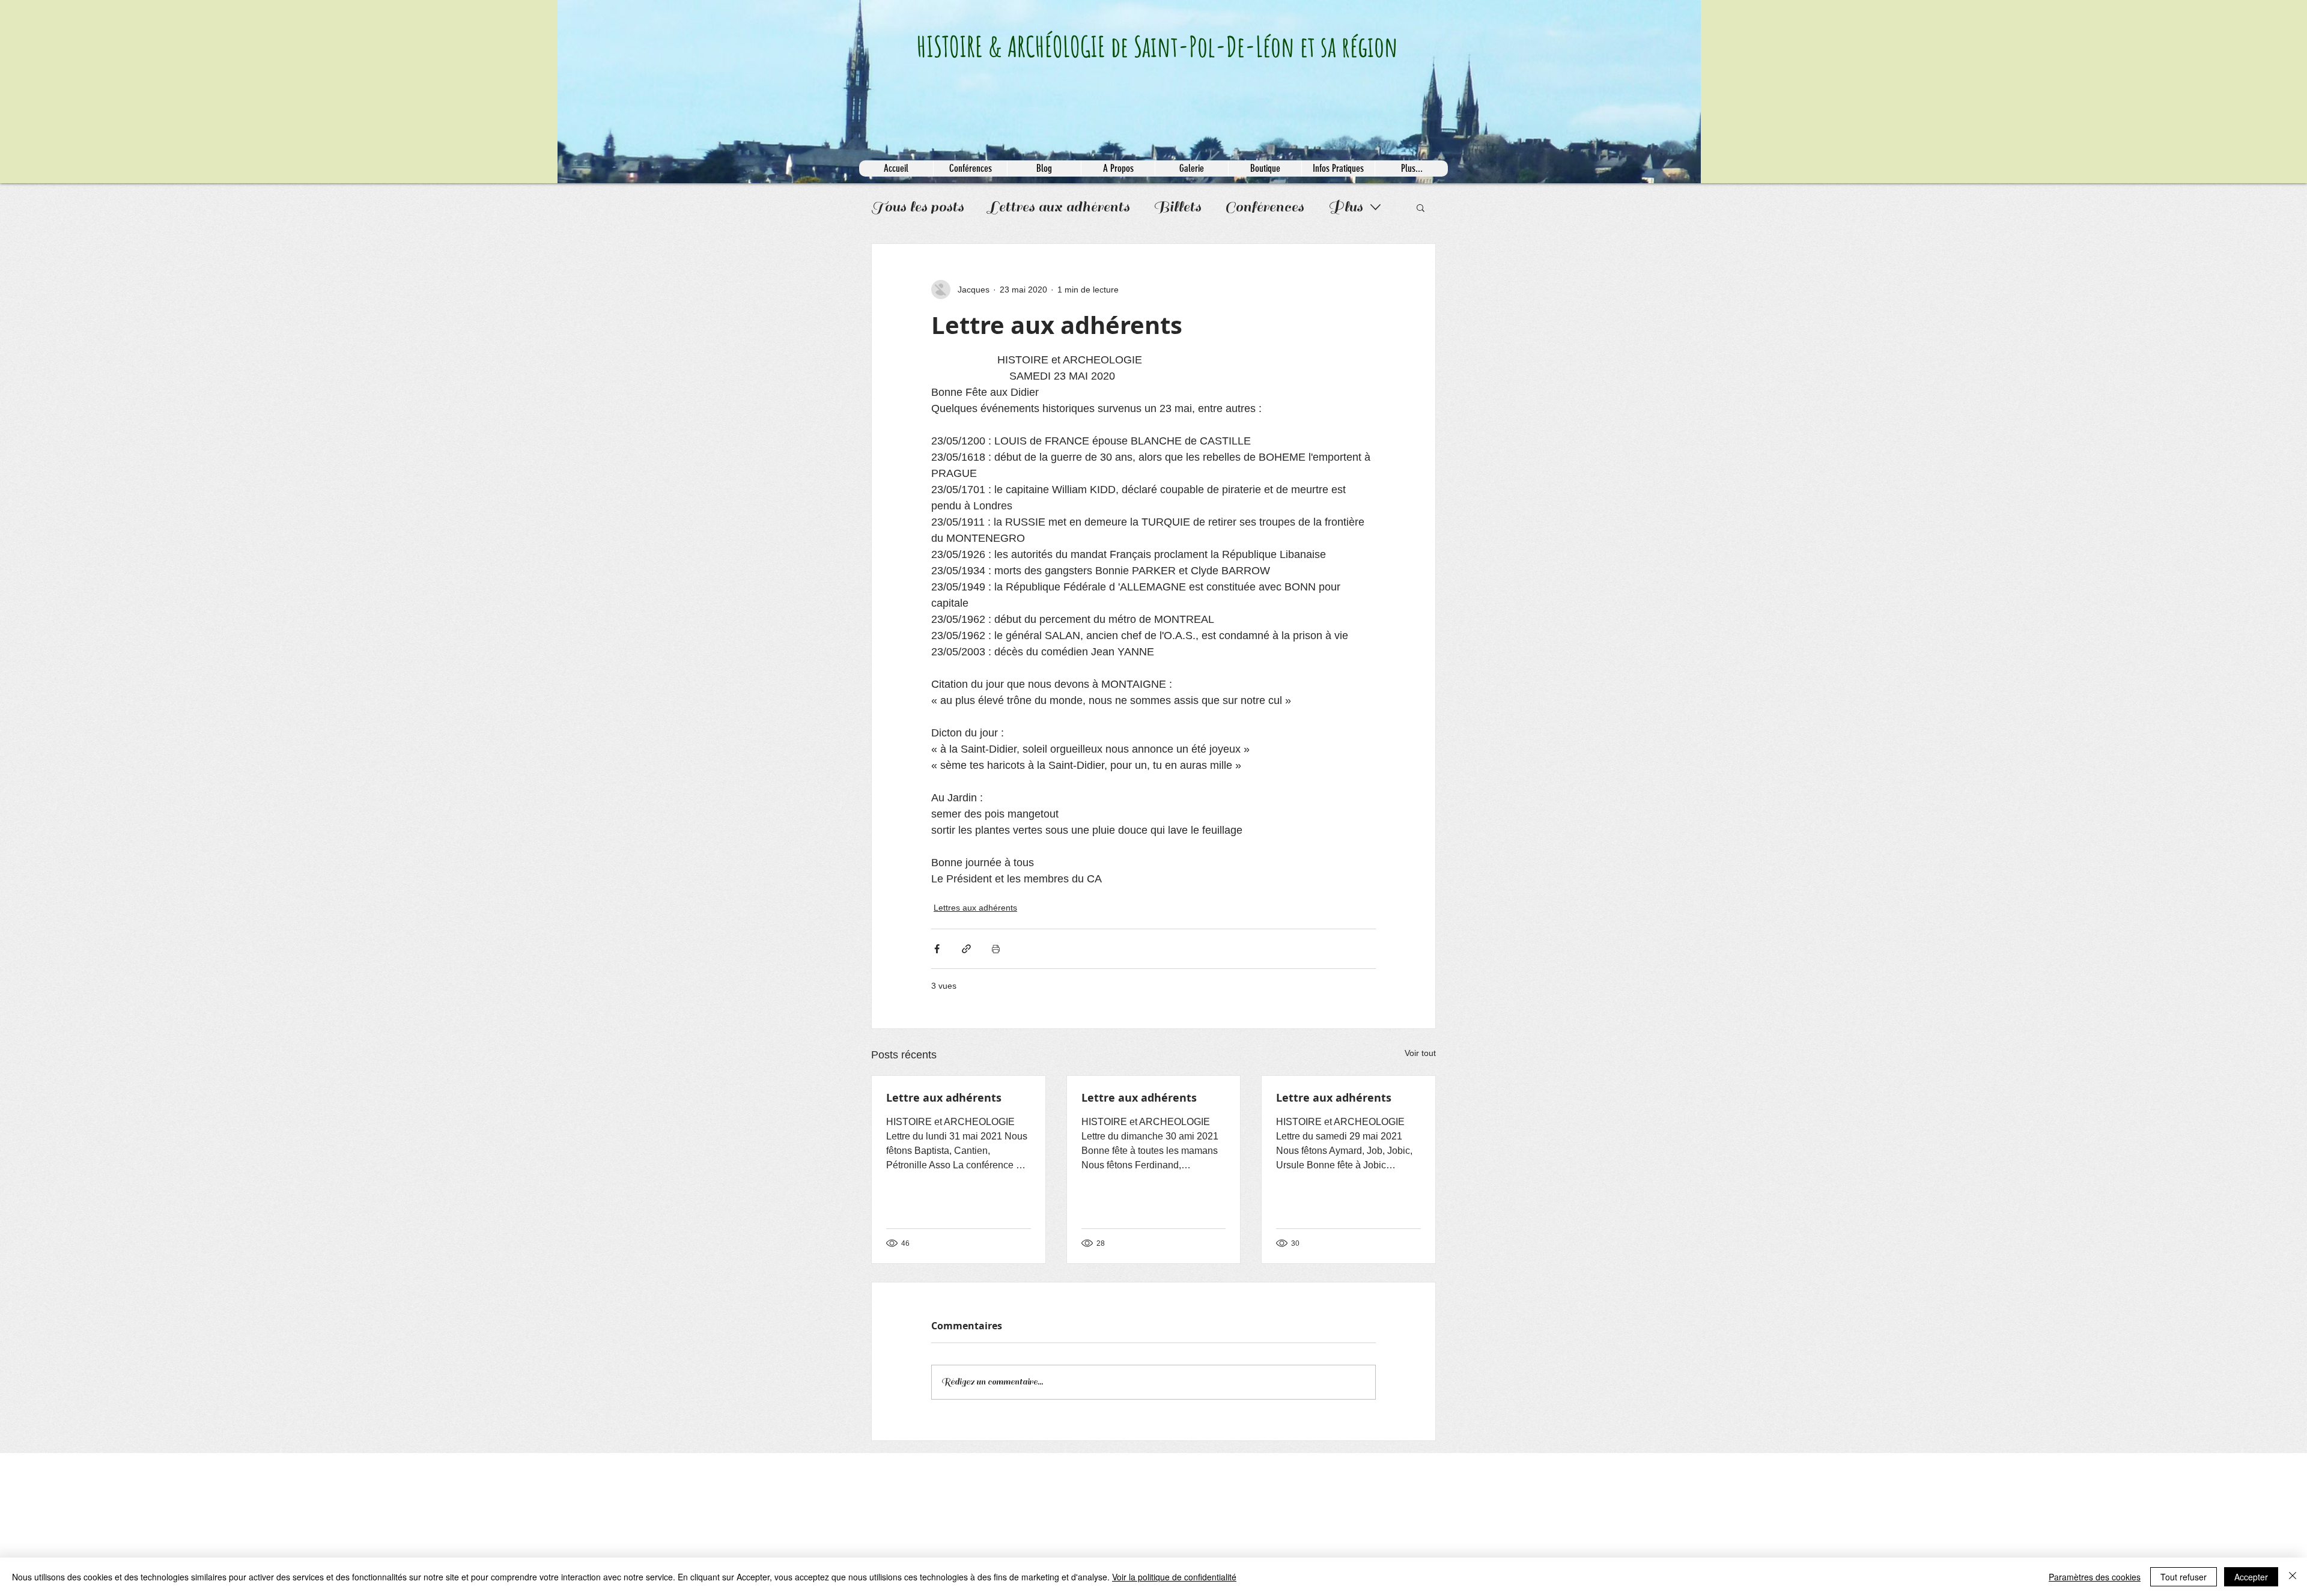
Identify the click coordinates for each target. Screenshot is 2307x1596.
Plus (1345, 207)
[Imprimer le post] (996, 949)
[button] (1421, 207)
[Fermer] (2293, 1577)
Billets (1177, 207)
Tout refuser (2184, 1577)
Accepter (2251, 1577)
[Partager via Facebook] (937, 949)
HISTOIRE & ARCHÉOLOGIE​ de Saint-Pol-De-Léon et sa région (1157, 46)
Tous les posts (917, 207)
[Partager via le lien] (966, 949)
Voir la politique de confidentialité (1174, 1577)
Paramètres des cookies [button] (2095, 1577)
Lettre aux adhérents (944, 1098)
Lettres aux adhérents (1059, 207)
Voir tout (1420, 1053)
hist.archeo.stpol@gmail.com (907, 1467)
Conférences (1264, 207)
